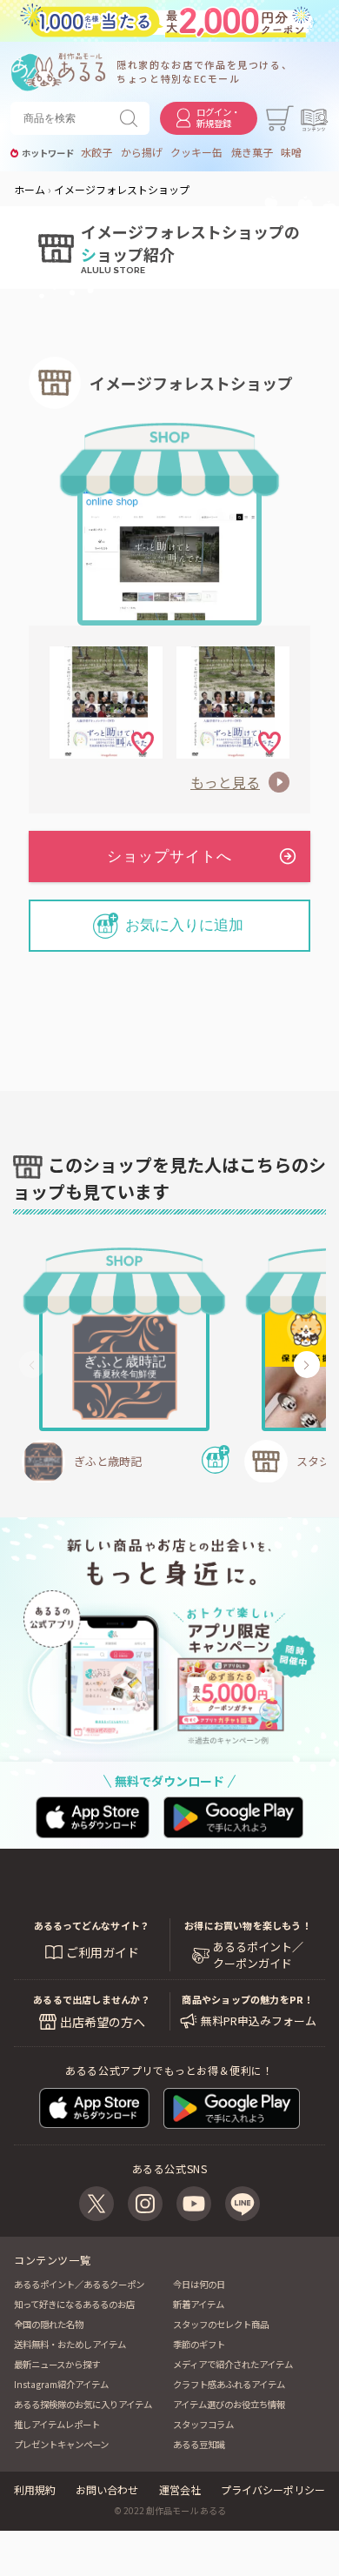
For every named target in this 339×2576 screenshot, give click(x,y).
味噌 (291, 152)
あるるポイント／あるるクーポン (79, 2284)
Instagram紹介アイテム (61, 2384)
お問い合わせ (107, 2489)
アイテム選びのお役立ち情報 (229, 2404)
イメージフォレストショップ (191, 383)
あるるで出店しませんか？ (92, 1999)
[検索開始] (132, 118)
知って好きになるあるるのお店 (74, 2304)
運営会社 (180, 2489)
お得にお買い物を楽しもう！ (248, 1925)
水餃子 (96, 152)
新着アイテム (199, 2304)
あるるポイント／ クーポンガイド (258, 1955)
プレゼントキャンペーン (61, 2444)
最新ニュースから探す (57, 2364)
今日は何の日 (199, 2284)
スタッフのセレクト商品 (221, 2324)
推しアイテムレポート (57, 2424)
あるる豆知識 (199, 2444)
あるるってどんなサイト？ (92, 1925)
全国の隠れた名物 (49, 2324)
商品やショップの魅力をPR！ (247, 1999)
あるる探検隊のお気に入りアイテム (83, 2404)
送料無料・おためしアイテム (70, 2344)
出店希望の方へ (103, 2022)
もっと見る (225, 782)
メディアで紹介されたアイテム (233, 2364)
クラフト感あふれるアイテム (229, 2384)
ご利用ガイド (103, 1952)
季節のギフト (199, 2344)
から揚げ (142, 152)
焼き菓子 (252, 152)
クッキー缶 (196, 152)
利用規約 (35, 2489)
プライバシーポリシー (273, 2489)
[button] (32, 1365)
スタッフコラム (203, 2424)
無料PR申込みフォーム (259, 2021)
